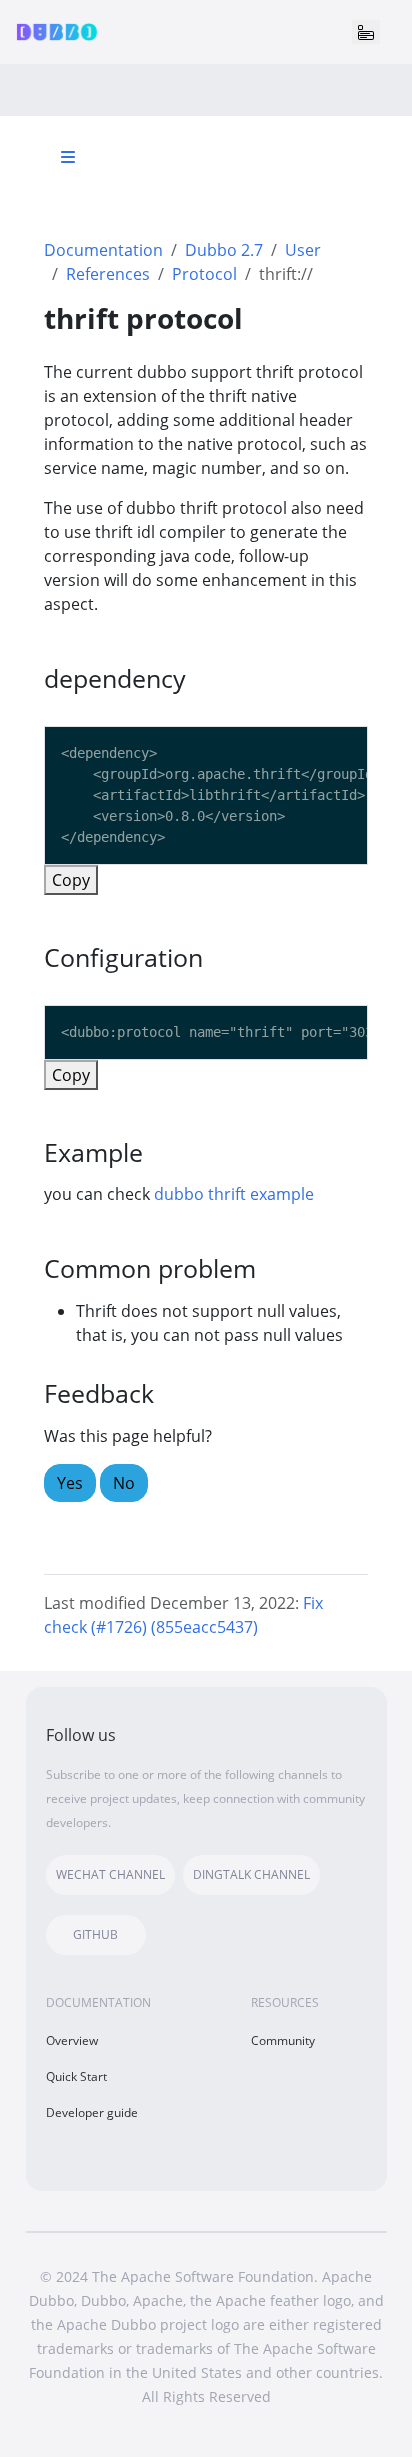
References (108, 274)
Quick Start (76, 2076)
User (303, 250)
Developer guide (92, 2112)
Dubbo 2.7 (224, 250)
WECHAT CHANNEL (110, 1874)
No (124, 1483)
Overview (72, 2040)
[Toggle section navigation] (68, 157)
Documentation (103, 250)
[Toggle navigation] (366, 32)
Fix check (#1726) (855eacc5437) (183, 1615)
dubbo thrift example (234, 1194)
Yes (70, 1483)
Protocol (204, 274)
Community (283, 2040)
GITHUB (95, 1934)
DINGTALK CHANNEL (251, 1874)
